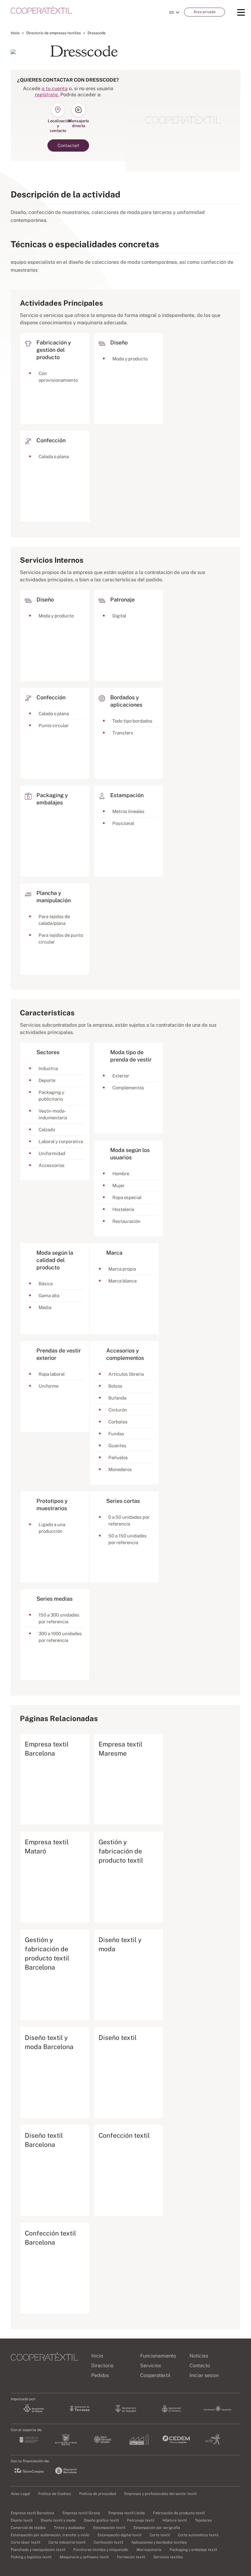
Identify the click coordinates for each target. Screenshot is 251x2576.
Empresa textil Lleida (127, 2513)
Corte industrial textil (67, 2542)
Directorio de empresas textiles (54, 33)
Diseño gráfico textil (101, 2520)
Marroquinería (149, 2550)
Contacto (200, 2366)
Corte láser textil (25, 2542)
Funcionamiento (158, 2356)
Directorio (102, 2366)
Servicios (151, 2366)
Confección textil (108, 2542)
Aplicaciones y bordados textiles (159, 2542)
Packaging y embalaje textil (193, 2550)
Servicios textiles (168, 2557)
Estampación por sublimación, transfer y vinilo (50, 2535)
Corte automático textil (198, 2535)
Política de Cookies (55, 2494)
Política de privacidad (98, 2494)
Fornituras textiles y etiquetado (101, 2550)
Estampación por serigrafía (157, 2528)
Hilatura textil (175, 2520)
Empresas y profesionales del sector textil (160, 2494)
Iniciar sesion (204, 2375)
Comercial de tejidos (28, 2528)
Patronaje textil (141, 2520)
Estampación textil (109, 2528)
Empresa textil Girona (81, 2513)
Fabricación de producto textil (179, 2513)
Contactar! (68, 145)
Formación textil (131, 2557)
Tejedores (203, 2520)
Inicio (15, 33)
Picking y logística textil (31, 2557)
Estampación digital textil (120, 2535)
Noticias (199, 2356)
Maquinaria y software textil (84, 2557)
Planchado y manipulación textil (38, 2550)
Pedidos (100, 2375)
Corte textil (160, 2535)
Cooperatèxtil (155, 2375)
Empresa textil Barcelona (32, 2513)
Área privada (204, 12)
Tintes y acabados (69, 2528)
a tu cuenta (55, 88)
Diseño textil (22, 2520)
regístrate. (47, 95)
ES (172, 13)
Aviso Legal (20, 2494)
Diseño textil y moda (58, 2520)
